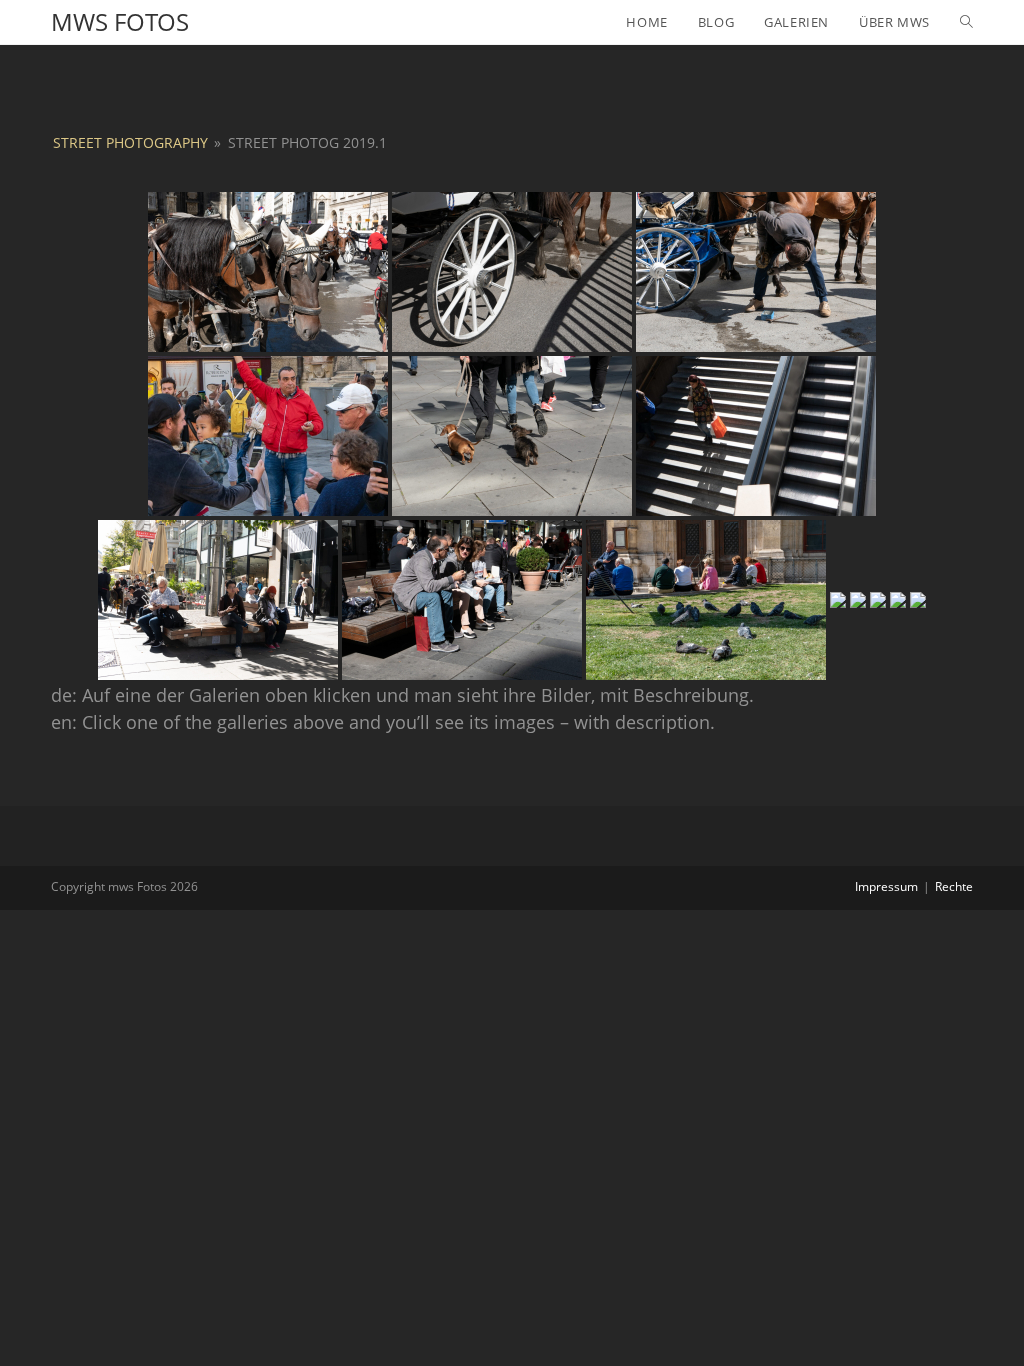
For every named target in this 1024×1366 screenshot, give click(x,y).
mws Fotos (120, 21)
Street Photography (130, 142)
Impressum (886, 886)
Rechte (954, 886)
